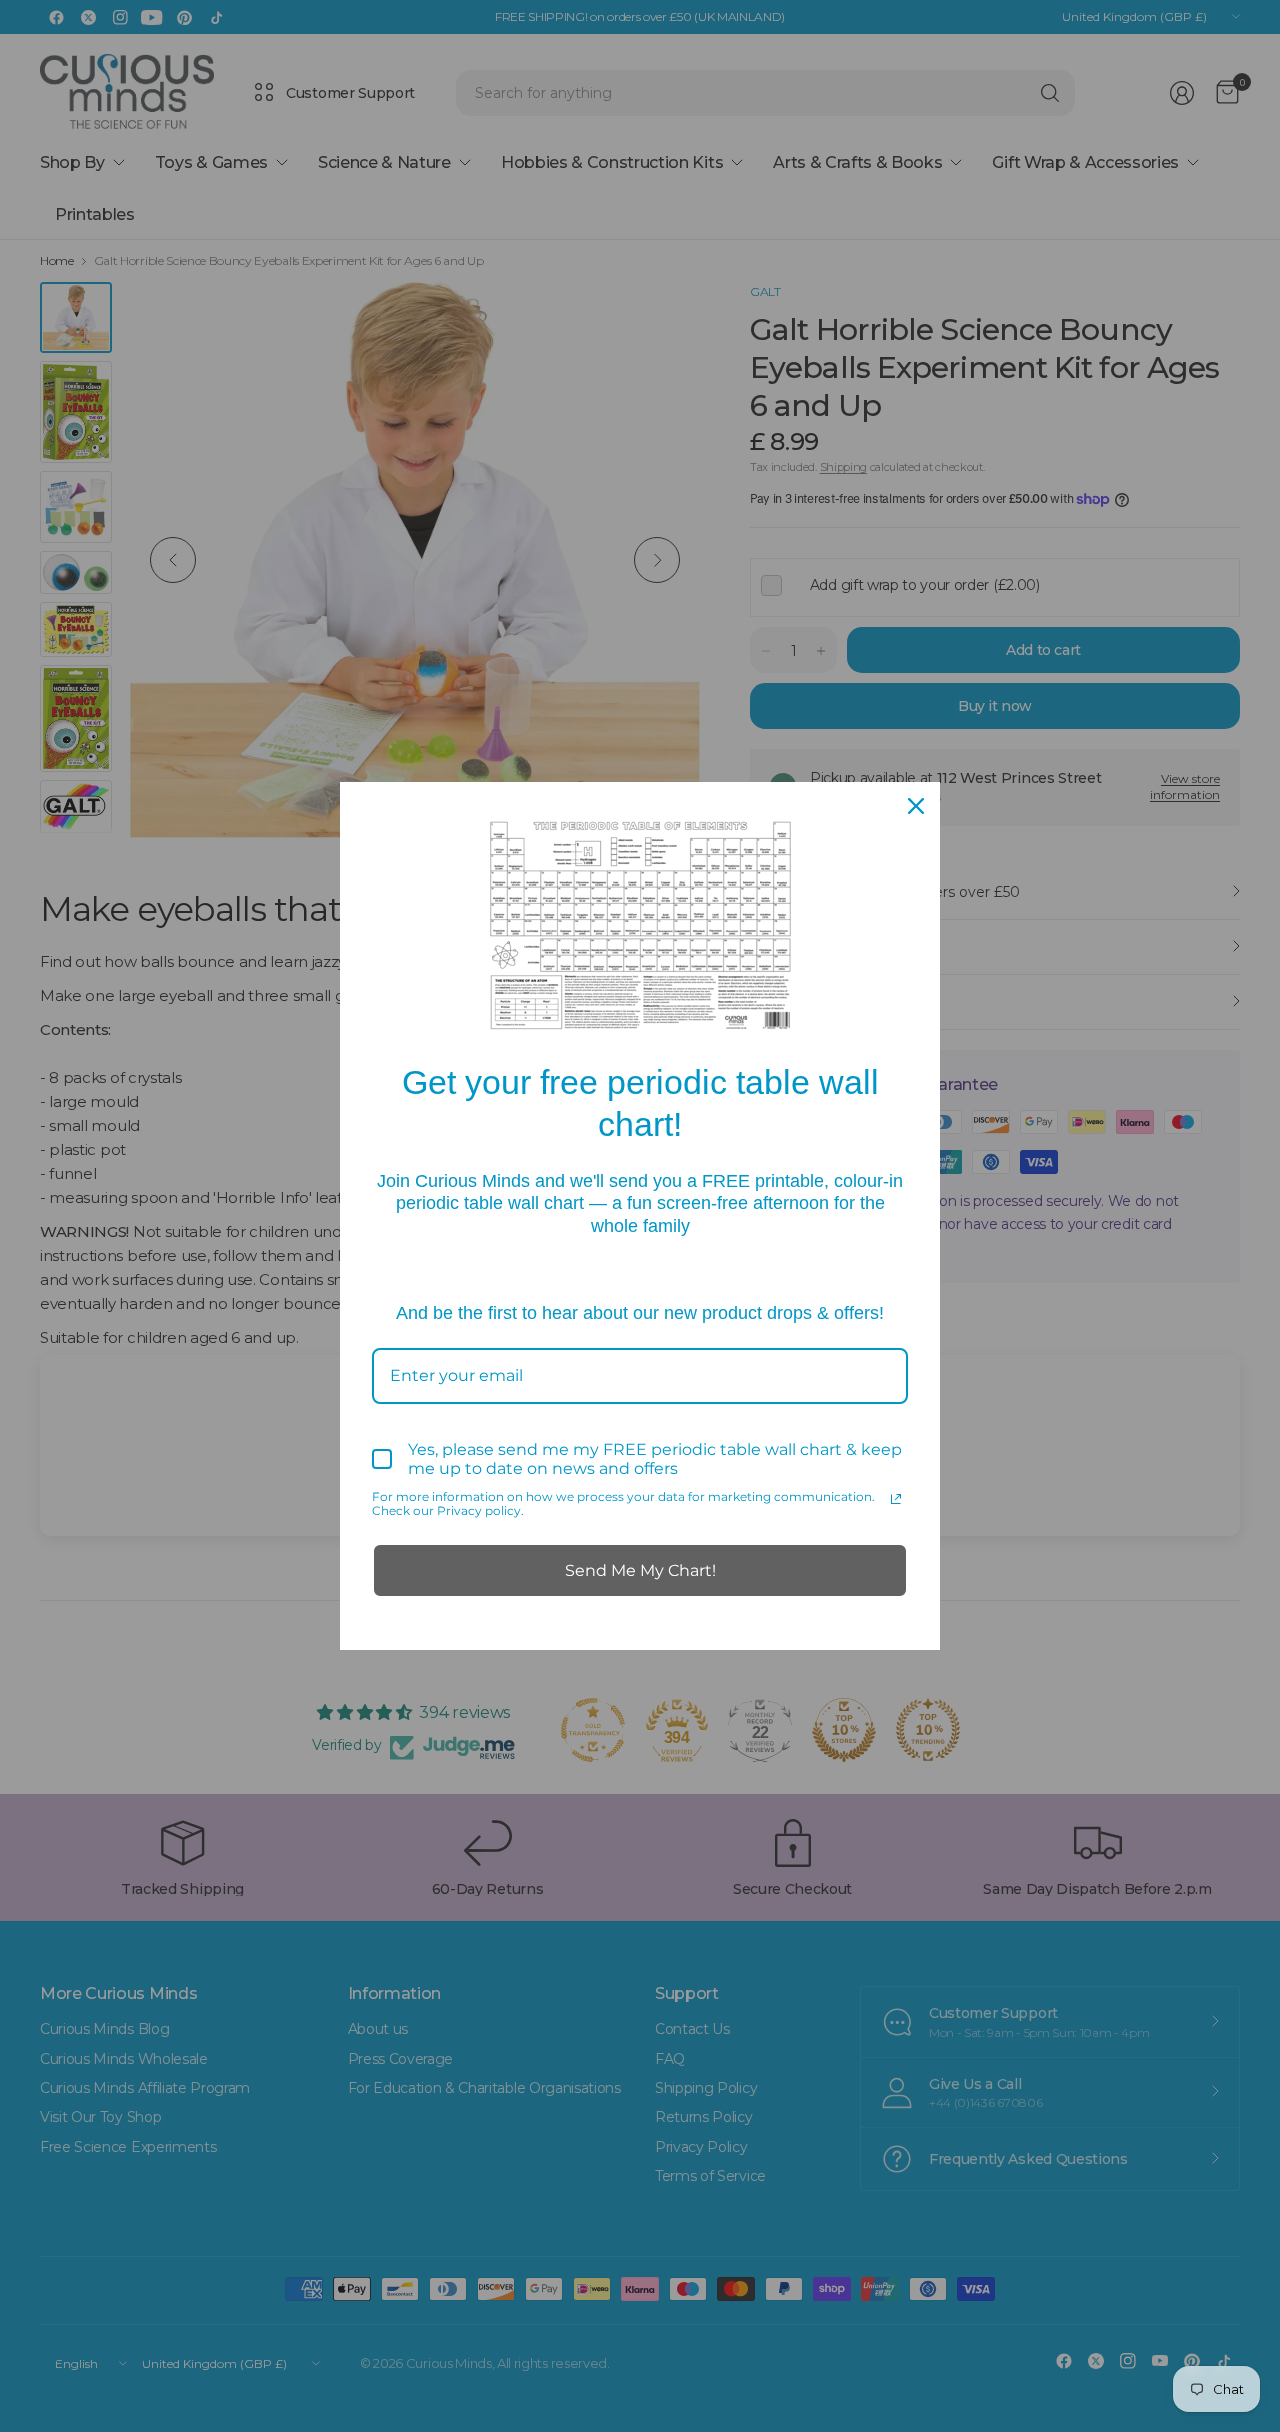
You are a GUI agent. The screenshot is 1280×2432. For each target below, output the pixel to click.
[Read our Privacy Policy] (896, 1499)
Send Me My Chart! (640, 1570)
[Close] (916, 806)
